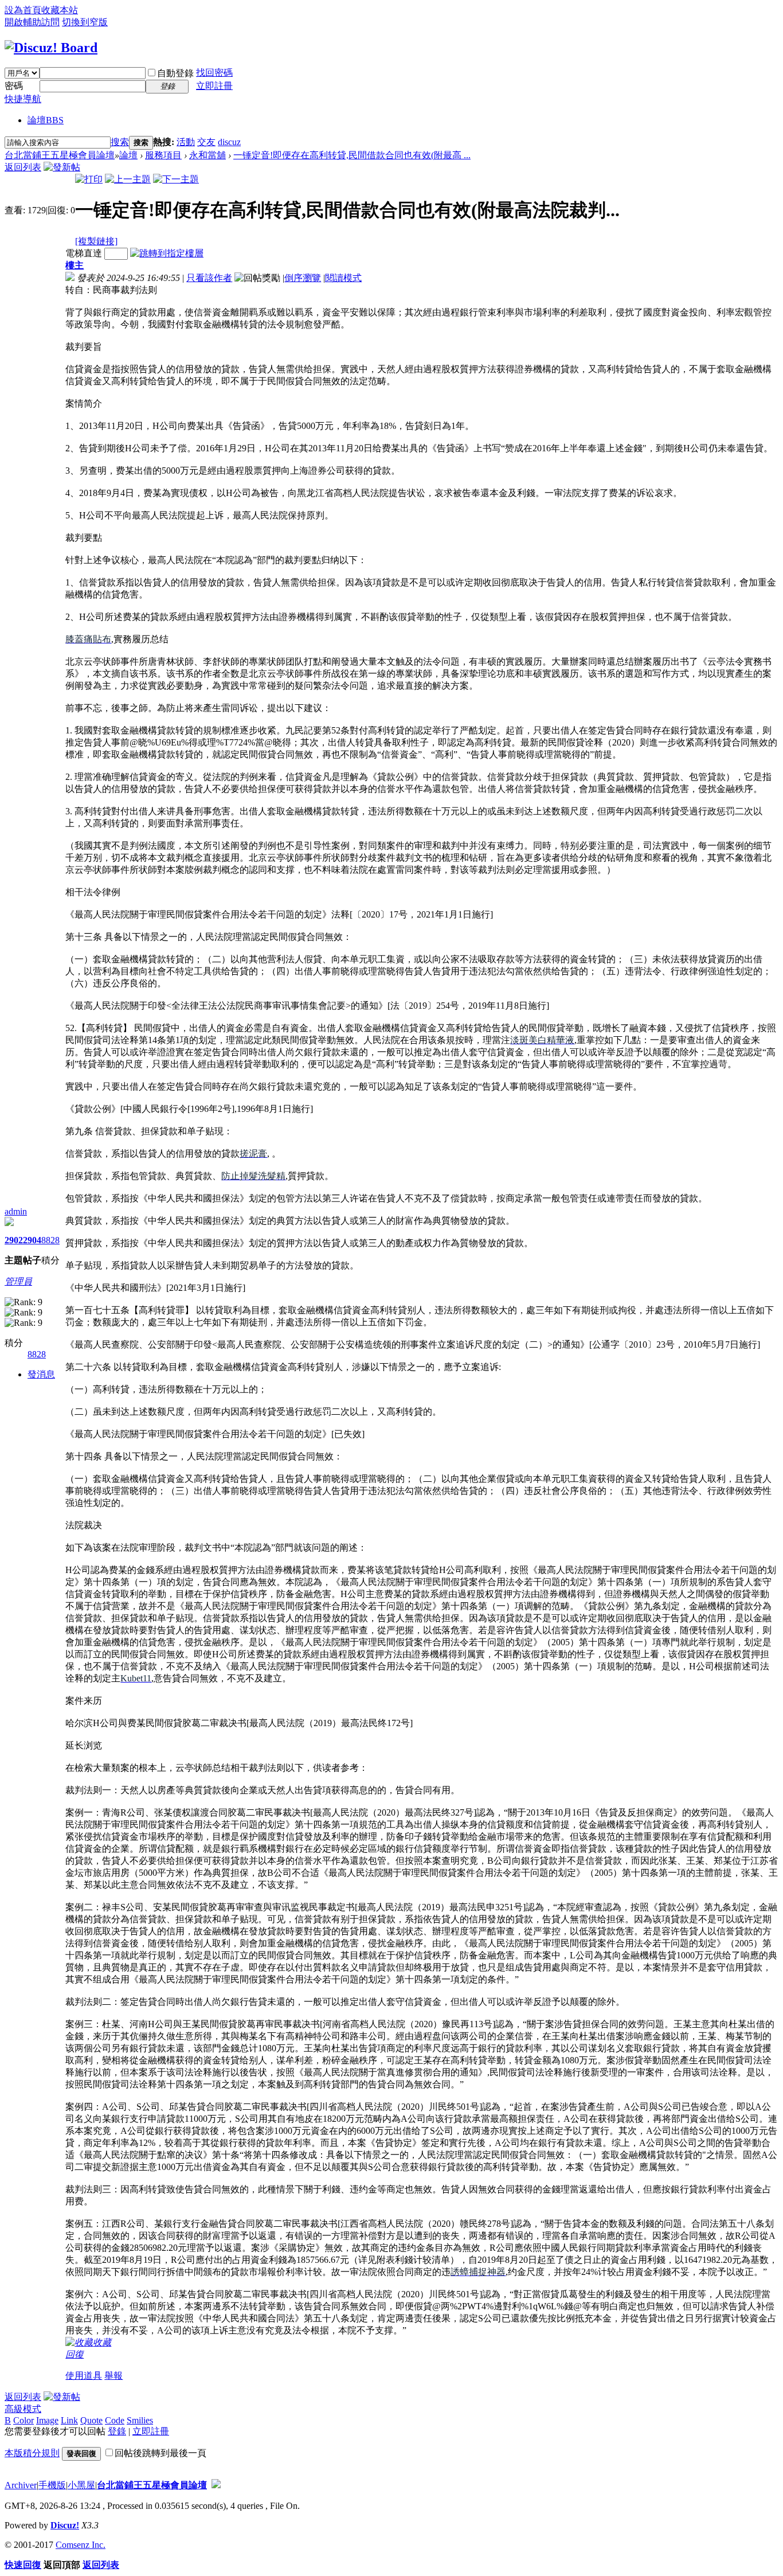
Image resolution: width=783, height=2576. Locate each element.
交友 (206, 142)
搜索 (120, 142)
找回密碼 (214, 73)
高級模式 (23, 2409)
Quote (91, 2420)
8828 (50, 1240)
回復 (75, 2354)
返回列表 (23, 167)
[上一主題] (128, 179)
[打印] (89, 179)
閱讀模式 (343, 278)
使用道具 (84, 2376)
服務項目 (163, 155)
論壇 (46, 120)
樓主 (75, 265)
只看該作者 (209, 278)
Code (115, 2420)
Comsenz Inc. (81, 2545)
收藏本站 (60, 10)
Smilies (140, 2420)
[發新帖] (62, 167)
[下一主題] (176, 179)
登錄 (117, 2431)
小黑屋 (81, 2485)
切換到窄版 (85, 22)
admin (16, 1211)
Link (69, 2420)
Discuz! (65, 2525)
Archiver (21, 2485)
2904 (32, 1240)
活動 (186, 142)
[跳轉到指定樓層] (167, 253)
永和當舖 (208, 155)
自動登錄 (175, 73)
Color (24, 2420)
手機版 (52, 2485)
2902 (14, 1240)
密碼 (14, 86)
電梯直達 (84, 253)
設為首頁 (23, 10)
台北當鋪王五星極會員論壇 (60, 155)
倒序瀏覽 (303, 278)
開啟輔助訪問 (32, 22)
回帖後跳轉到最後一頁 (160, 2453)
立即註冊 (214, 86)
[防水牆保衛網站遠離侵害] (216, 2485)
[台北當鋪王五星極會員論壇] (51, 48)
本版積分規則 (32, 2453)
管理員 (18, 1281)
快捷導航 (23, 99)
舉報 (113, 2376)
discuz (229, 142)
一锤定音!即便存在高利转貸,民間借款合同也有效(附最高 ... (352, 155)
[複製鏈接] (96, 241)
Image (47, 2420)
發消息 (41, 1374)
